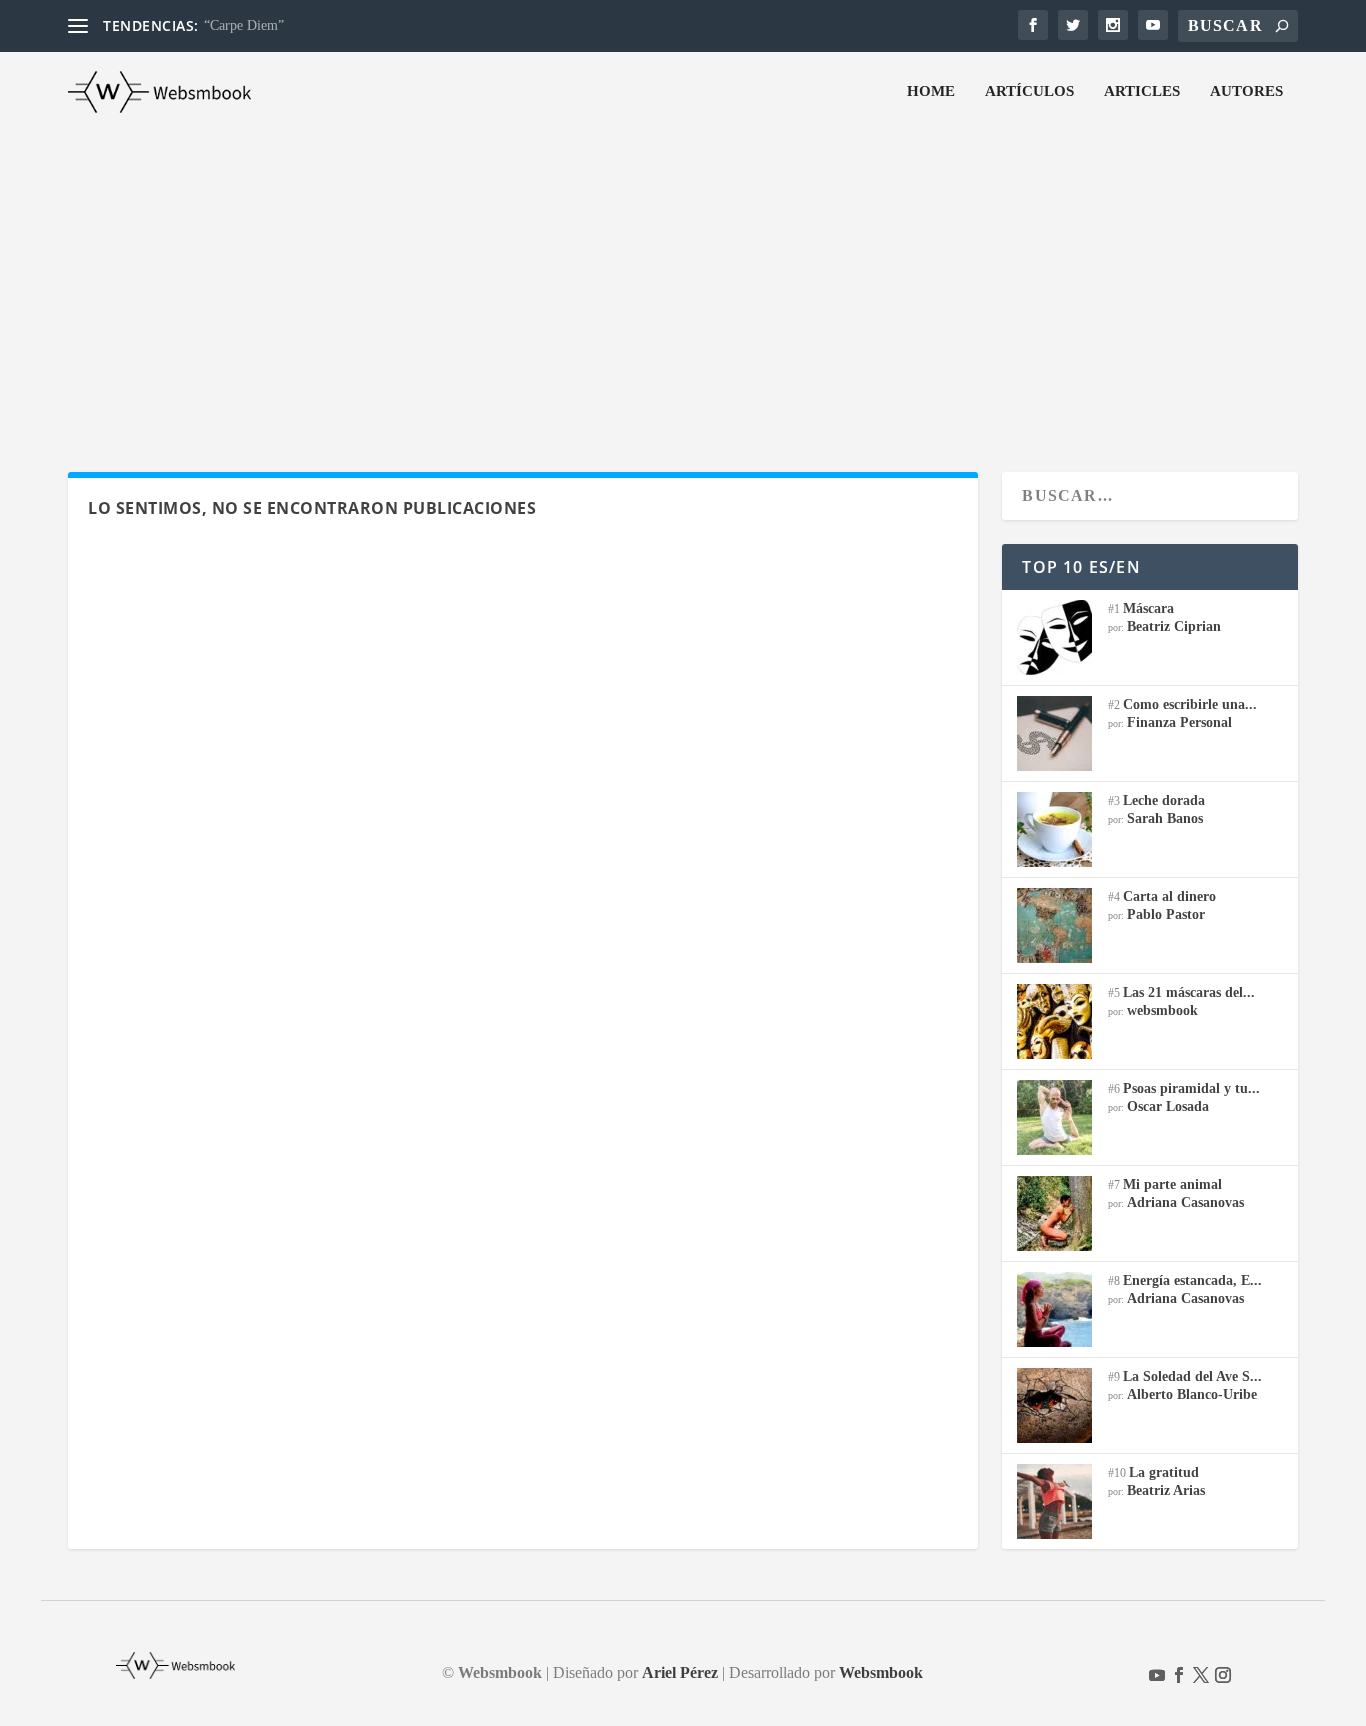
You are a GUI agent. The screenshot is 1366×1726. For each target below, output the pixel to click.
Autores (1246, 91)
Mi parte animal (1172, 1184)
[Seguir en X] (1201, 1675)
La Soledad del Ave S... (1192, 1376)
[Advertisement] (683, 282)
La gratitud (1164, 1472)
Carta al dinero (1169, 896)
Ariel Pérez (680, 1672)
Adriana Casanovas (1185, 1202)
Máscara (1148, 608)
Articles (1142, 91)
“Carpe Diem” (244, 25)
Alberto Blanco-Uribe (1192, 1394)
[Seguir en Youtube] (1157, 1675)
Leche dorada (1164, 800)
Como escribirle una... (1190, 704)
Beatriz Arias (1166, 1490)
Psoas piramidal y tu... (1191, 1088)
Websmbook (881, 1672)
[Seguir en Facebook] (1179, 1675)
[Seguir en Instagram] (1223, 1675)
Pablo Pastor (1166, 914)
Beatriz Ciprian (1174, 626)
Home (931, 91)
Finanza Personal (1179, 722)
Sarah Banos (1165, 818)
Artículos (1029, 91)
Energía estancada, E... (1192, 1280)
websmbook (1162, 1010)
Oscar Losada (1168, 1106)
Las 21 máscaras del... (1189, 992)
